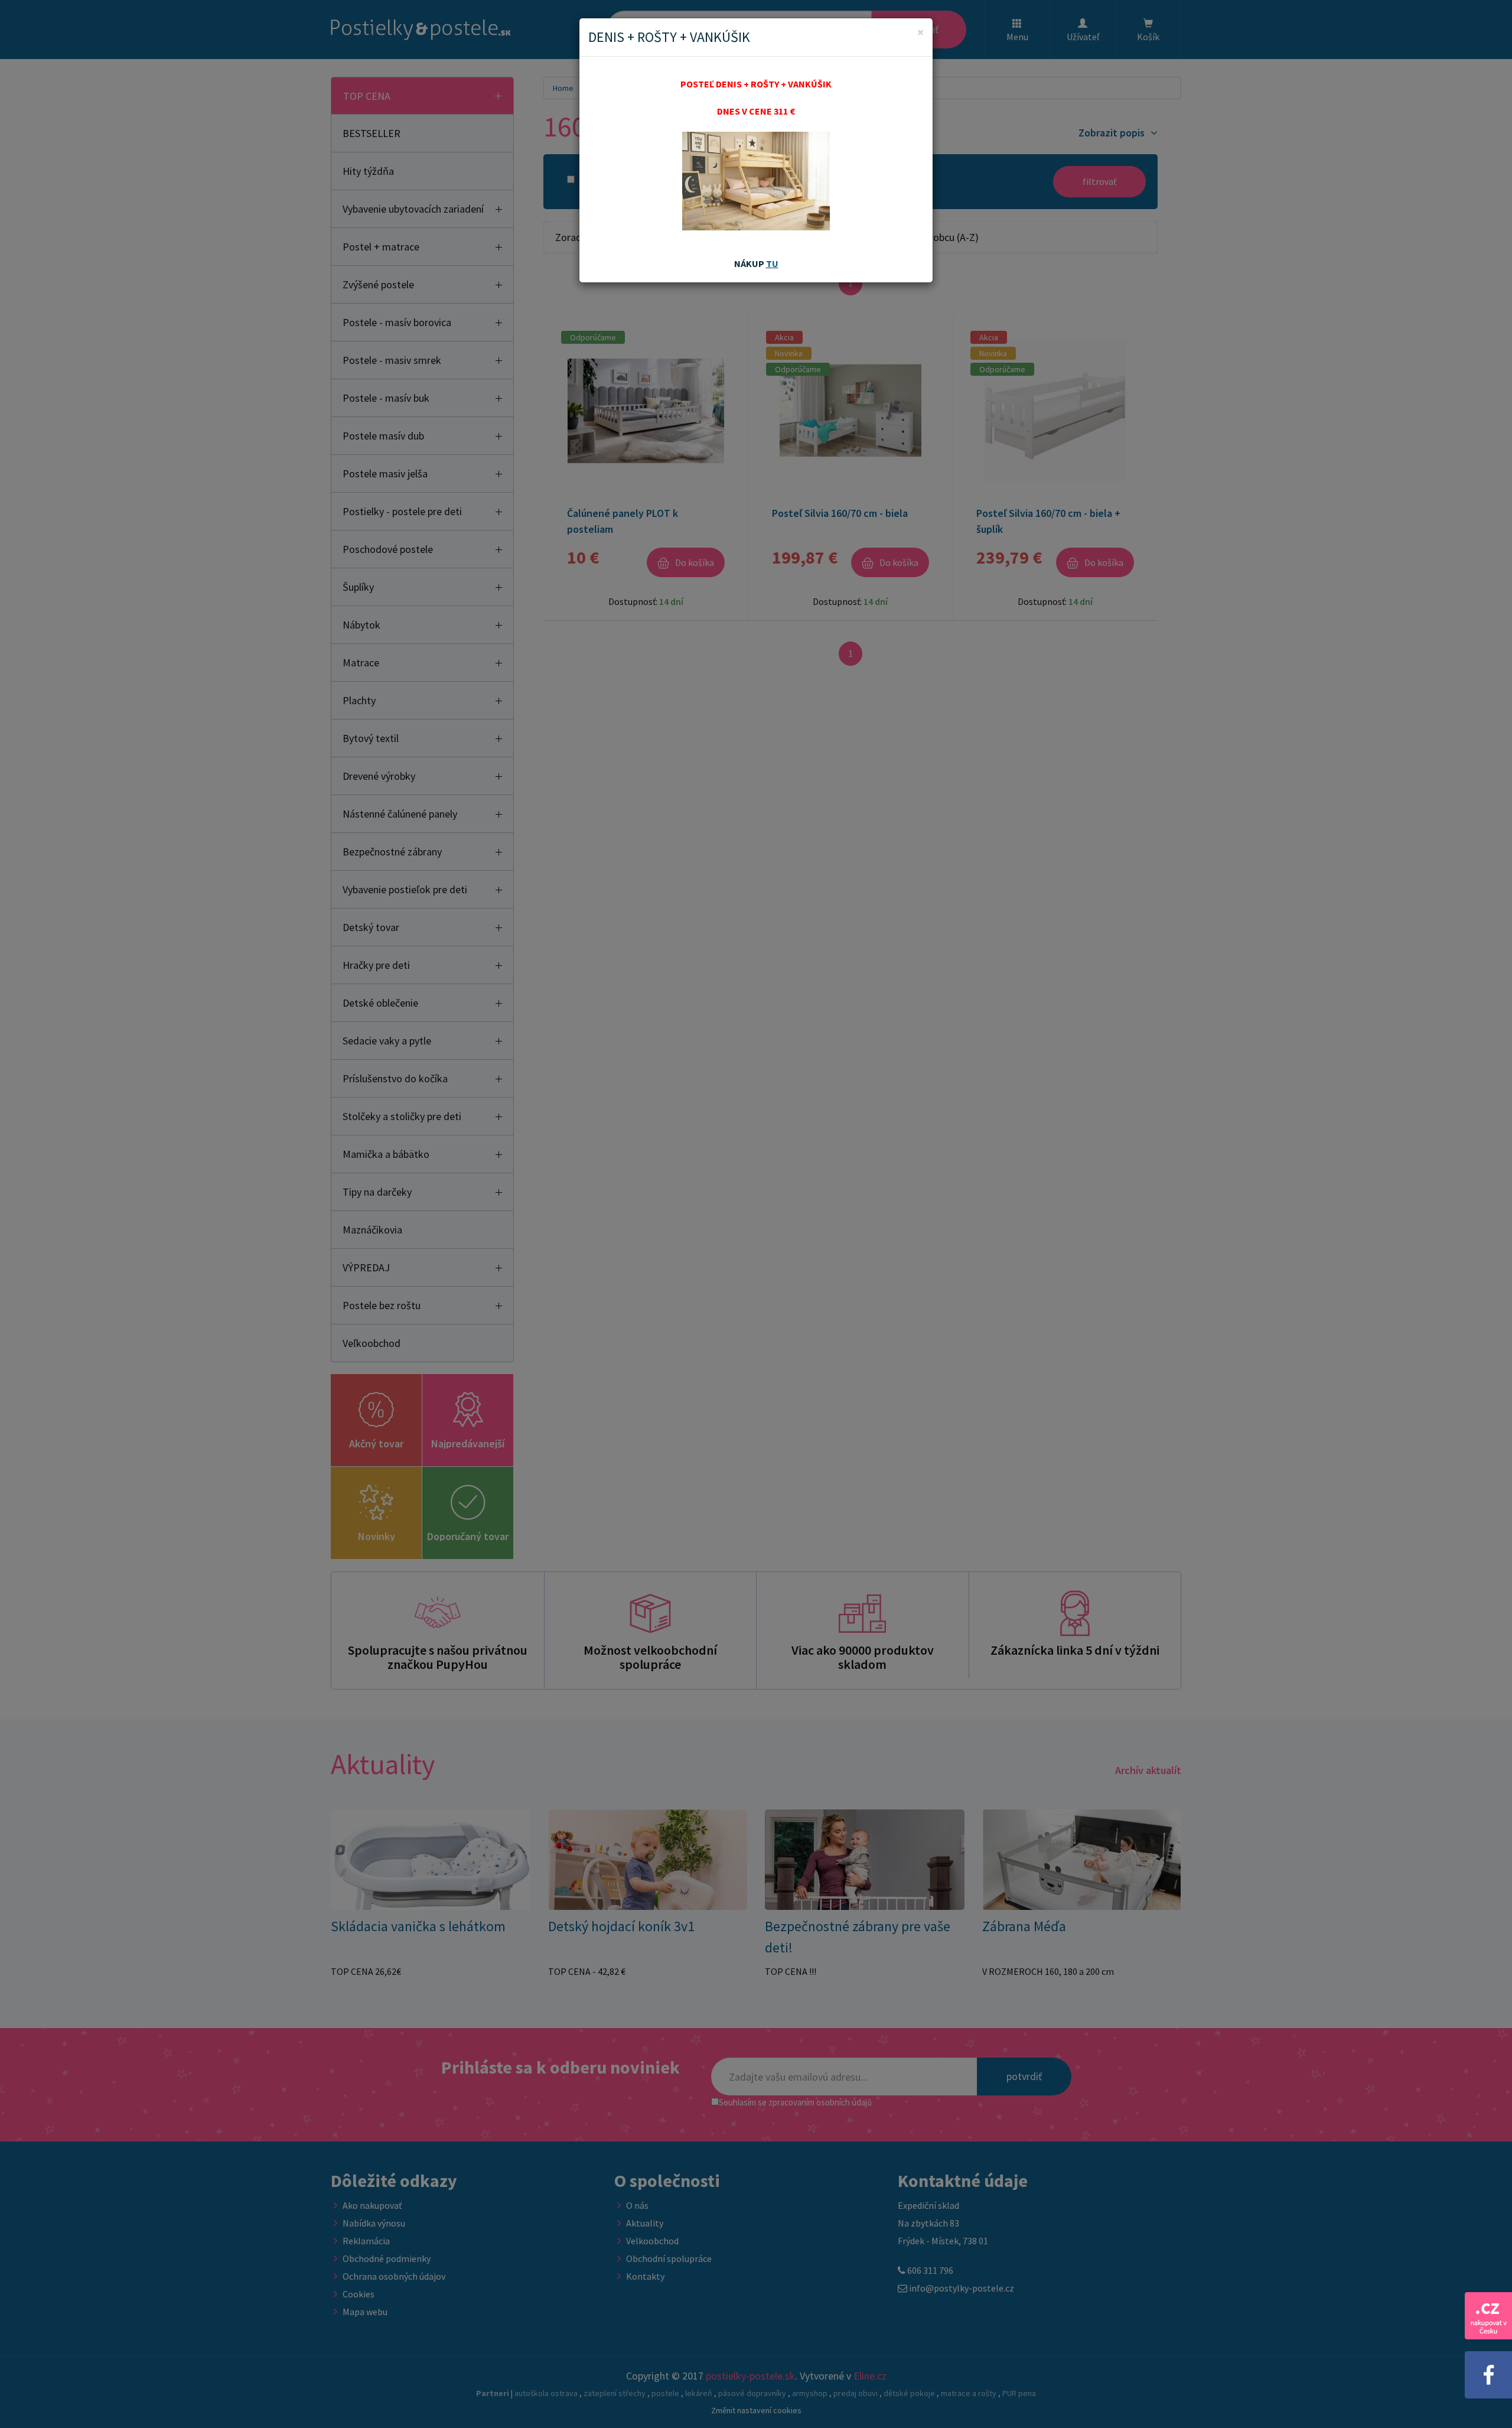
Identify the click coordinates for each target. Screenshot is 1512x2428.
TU (772, 263)
